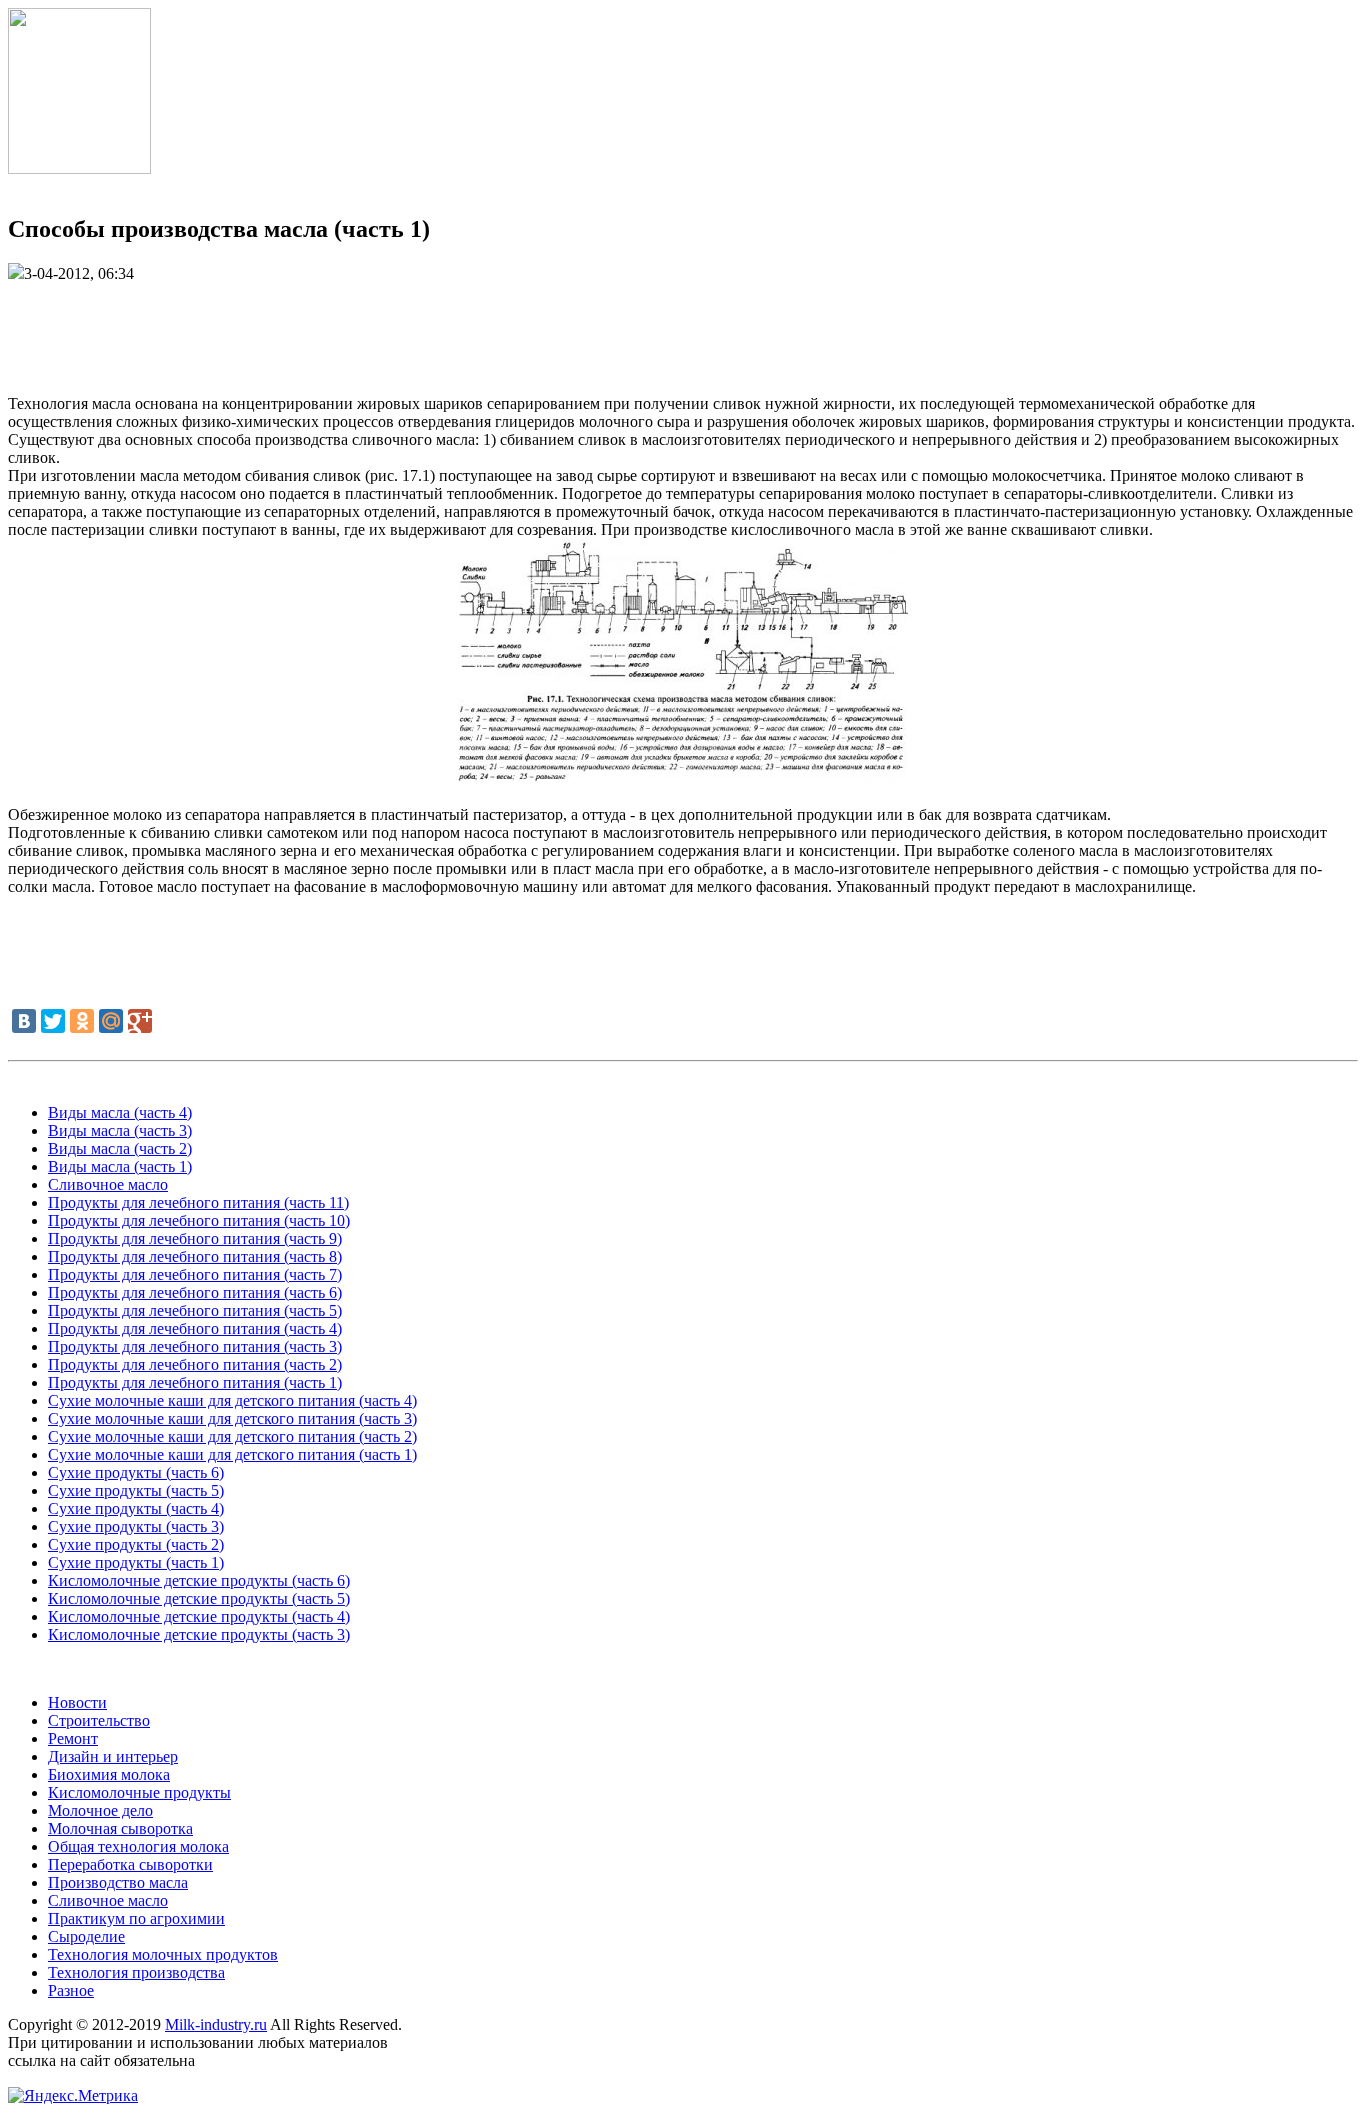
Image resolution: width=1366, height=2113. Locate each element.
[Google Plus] (140, 1021)
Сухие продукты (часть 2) (136, 1544)
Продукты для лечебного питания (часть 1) (195, 1382)
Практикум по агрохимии (136, 1918)
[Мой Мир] (111, 1021)
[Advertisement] (683, 328)
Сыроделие (86, 1936)
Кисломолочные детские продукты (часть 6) (199, 1580)
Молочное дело (100, 1810)
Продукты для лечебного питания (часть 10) (199, 1220)
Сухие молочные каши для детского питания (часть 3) (232, 1418)
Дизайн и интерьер (113, 1756)
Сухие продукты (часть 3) (136, 1526)
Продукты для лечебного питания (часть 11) (198, 1202)
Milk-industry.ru (216, 2024)
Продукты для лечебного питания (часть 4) (195, 1328)
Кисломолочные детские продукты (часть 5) (199, 1598)
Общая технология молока (138, 1846)
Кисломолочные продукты (139, 1792)
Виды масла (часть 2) (120, 1148)
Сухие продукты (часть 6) (136, 1472)
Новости (77, 1702)
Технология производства (136, 1972)
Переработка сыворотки (130, 1864)
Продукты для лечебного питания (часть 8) (195, 1256)
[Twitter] (53, 1021)
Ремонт (73, 1738)
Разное (71, 1990)
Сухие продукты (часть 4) (136, 1508)
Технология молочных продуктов (163, 1954)
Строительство (99, 1720)
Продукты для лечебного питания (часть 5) (195, 1310)
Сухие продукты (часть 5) (136, 1490)
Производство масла (118, 1882)
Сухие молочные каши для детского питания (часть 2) (232, 1436)
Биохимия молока (109, 1774)
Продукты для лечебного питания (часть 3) (195, 1346)
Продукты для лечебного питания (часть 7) (195, 1274)
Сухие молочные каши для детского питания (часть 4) (232, 1400)
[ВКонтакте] (24, 1021)
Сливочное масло (108, 1184)
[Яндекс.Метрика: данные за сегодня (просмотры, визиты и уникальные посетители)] (73, 2096)
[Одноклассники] (82, 1021)
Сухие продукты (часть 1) (136, 1562)
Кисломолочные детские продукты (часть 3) (199, 1634)
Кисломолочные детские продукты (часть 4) (199, 1616)
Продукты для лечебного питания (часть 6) (195, 1292)
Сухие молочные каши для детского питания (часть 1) (232, 1454)
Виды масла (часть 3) (120, 1130)
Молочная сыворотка (120, 1828)
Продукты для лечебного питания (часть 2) (195, 1364)
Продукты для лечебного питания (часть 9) (195, 1238)
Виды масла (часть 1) (120, 1166)
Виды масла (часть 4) (120, 1112)
